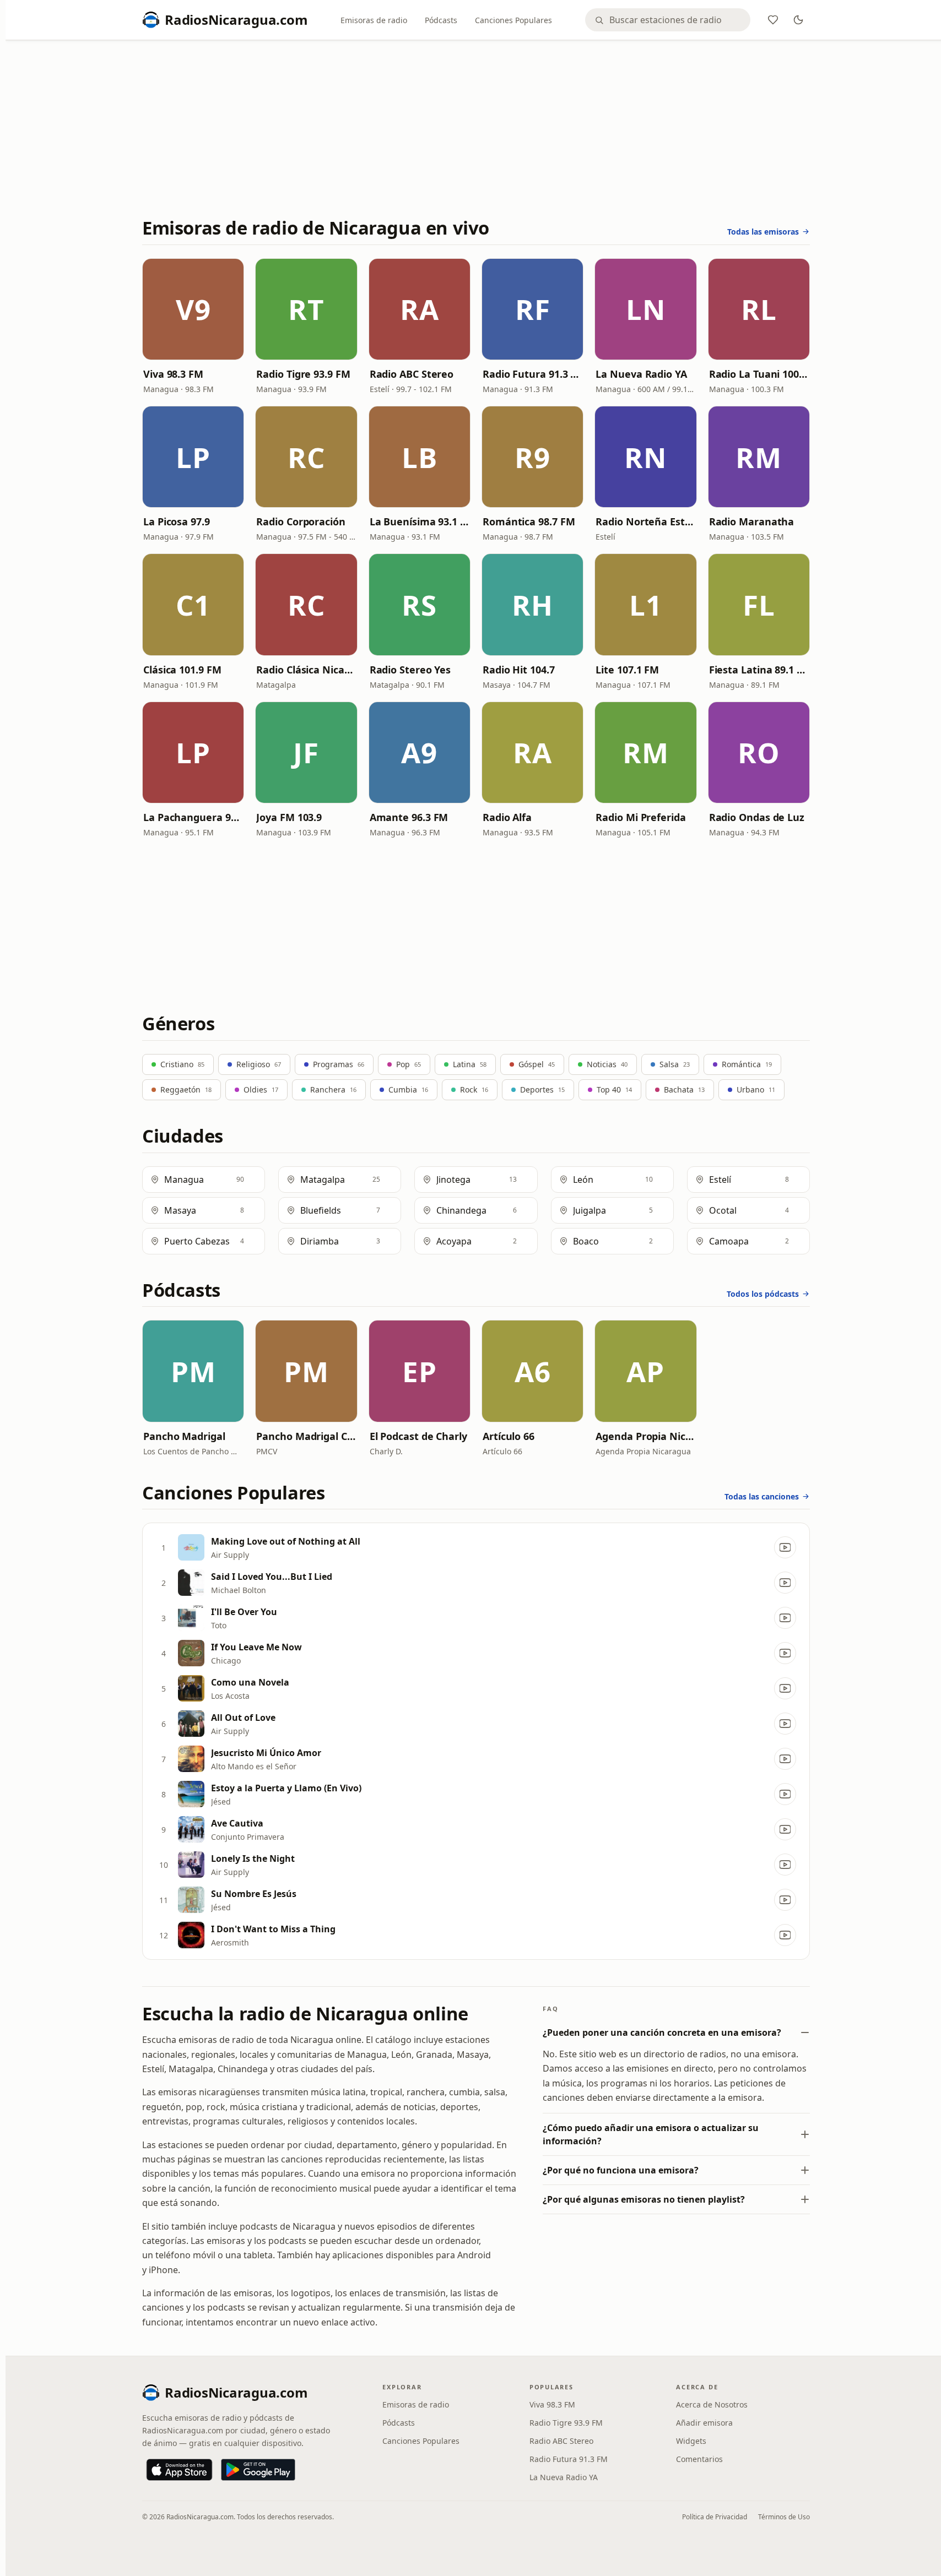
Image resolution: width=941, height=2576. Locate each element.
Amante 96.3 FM (409, 817)
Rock (474, 1089)
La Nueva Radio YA (641, 374)
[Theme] (798, 20)
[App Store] (179, 2470)
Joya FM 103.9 (289, 817)
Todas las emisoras (763, 232)
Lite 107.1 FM (627, 670)
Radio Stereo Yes (410, 670)
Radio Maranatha (752, 521)
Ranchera (333, 1089)
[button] (193, 309)
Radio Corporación (301, 521)
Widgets (691, 2441)
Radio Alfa (507, 817)
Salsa (675, 1064)
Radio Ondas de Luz (757, 817)
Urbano (756, 1089)
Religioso (259, 1064)
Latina (470, 1064)
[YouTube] (785, 1547)
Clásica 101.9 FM (182, 670)
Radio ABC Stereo (412, 374)
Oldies (261, 1089)
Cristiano (182, 1064)
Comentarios (699, 2459)
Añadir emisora (704, 2423)
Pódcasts (441, 20)
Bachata (684, 1089)
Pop (409, 1064)
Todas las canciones (762, 1496)
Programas (339, 1064)
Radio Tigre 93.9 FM (303, 374)
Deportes (542, 1089)
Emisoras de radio (374, 20)
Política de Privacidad (715, 2517)
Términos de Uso (784, 2517)
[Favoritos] (773, 20)
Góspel (537, 1064)
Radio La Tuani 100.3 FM (759, 374)
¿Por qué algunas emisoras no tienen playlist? (644, 2199)
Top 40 (614, 1089)
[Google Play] (258, 2470)
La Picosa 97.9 (177, 521)
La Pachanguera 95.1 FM (193, 817)
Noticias (607, 1064)
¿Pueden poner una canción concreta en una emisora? (662, 2032)
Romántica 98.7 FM (529, 521)
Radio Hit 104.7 (519, 670)
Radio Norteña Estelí (645, 521)
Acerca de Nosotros (712, 2404)
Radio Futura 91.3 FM (532, 374)
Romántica (747, 1064)
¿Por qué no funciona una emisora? (621, 2170)
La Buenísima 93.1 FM (420, 521)
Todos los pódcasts (763, 1294)
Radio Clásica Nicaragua (306, 670)
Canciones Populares (513, 20)
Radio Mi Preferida (640, 817)
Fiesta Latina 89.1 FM (759, 670)
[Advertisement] (476, 131)
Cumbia (408, 1089)
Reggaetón (186, 1089)
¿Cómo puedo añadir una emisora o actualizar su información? (651, 2134)
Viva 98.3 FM (173, 374)
